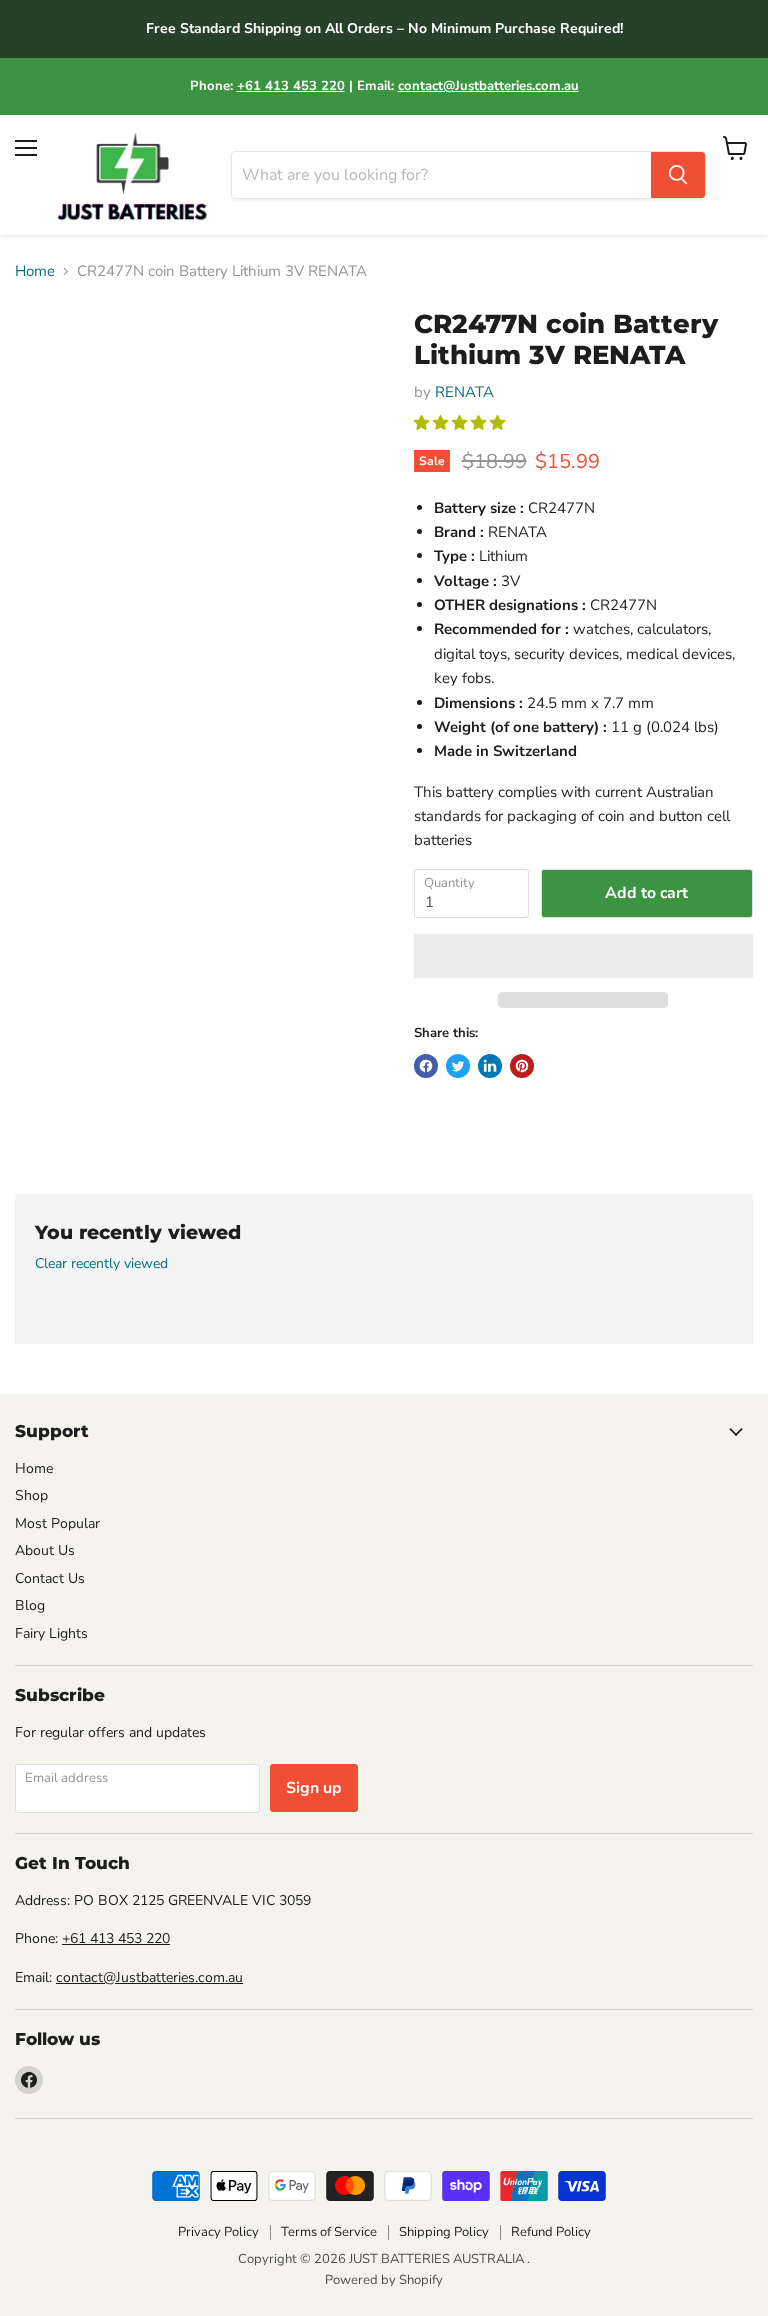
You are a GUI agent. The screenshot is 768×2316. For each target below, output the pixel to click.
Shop (31, 1495)
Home (35, 271)
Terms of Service (329, 2232)
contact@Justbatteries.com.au (488, 86)
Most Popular (57, 1523)
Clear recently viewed (101, 1264)
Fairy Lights (51, 1633)
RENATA (464, 392)
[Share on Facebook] (426, 1066)
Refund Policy (551, 2232)
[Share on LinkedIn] (490, 1066)
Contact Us (50, 1578)
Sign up (314, 1788)
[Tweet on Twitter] (458, 1066)
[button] (461, 423)
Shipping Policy (444, 2232)
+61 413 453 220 (291, 86)
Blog (30, 1605)
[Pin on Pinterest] (522, 1066)
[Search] (678, 175)
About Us (45, 1550)
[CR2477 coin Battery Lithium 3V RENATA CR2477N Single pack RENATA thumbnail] (30, 359)
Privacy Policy (218, 2232)
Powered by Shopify (384, 2280)
